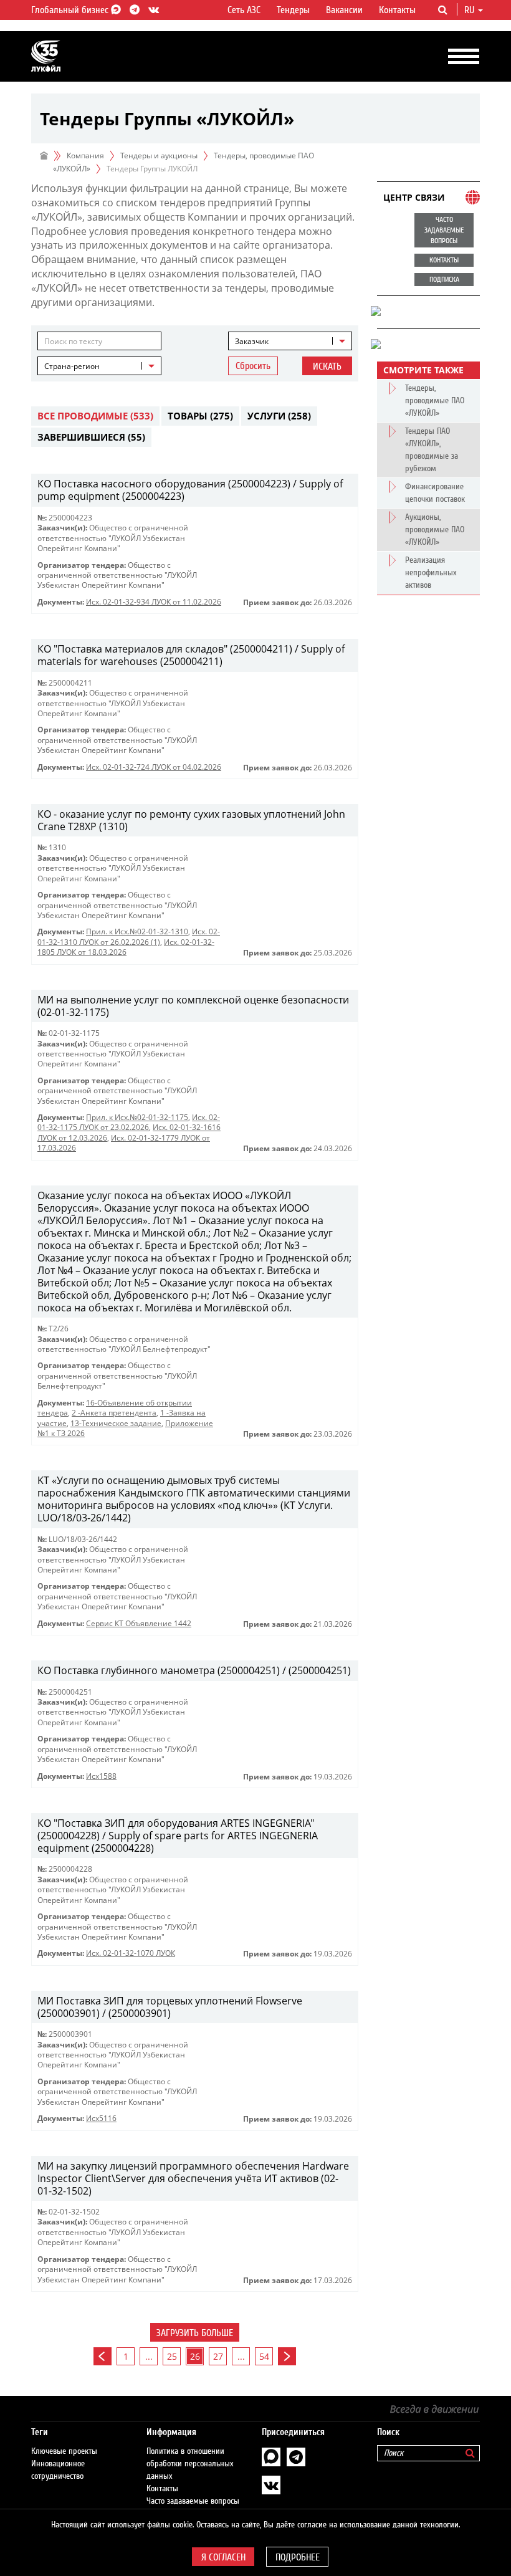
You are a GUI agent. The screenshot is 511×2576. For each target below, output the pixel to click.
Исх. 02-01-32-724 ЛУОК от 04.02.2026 (154, 767)
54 (264, 2356)
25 (172, 2356)
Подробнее (298, 2557)
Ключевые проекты (64, 2451)
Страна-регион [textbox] (72, 366)
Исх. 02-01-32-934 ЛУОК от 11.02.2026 (154, 602)
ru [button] (470, 10)
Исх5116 (101, 2118)
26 (195, 2356)
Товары (200, 416)
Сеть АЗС (244, 10)
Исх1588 (101, 1776)
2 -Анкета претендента (114, 1413)
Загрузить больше (195, 2333)
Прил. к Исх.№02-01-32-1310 (137, 931)
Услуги (279, 416)
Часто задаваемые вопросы (193, 2501)
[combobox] (290, 341)
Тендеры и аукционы (159, 156)
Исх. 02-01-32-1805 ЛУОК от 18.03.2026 (126, 947)
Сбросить (253, 366)
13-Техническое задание (116, 1423)
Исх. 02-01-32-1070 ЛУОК (131, 1953)
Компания (85, 156)
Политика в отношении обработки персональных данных (190, 2464)
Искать (327, 366)
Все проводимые (95, 416)
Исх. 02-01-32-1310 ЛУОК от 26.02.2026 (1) (129, 936)
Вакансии (344, 10)
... (149, 2356)
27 (218, 2356)
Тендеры (293, 10)
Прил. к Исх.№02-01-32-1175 (137, 1117)
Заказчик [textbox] (252, 341)
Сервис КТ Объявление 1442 (139, 1623)
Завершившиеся (91, 437)
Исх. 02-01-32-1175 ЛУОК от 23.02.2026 (129, 1122)
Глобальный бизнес (71, 10)
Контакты (397, 10)
